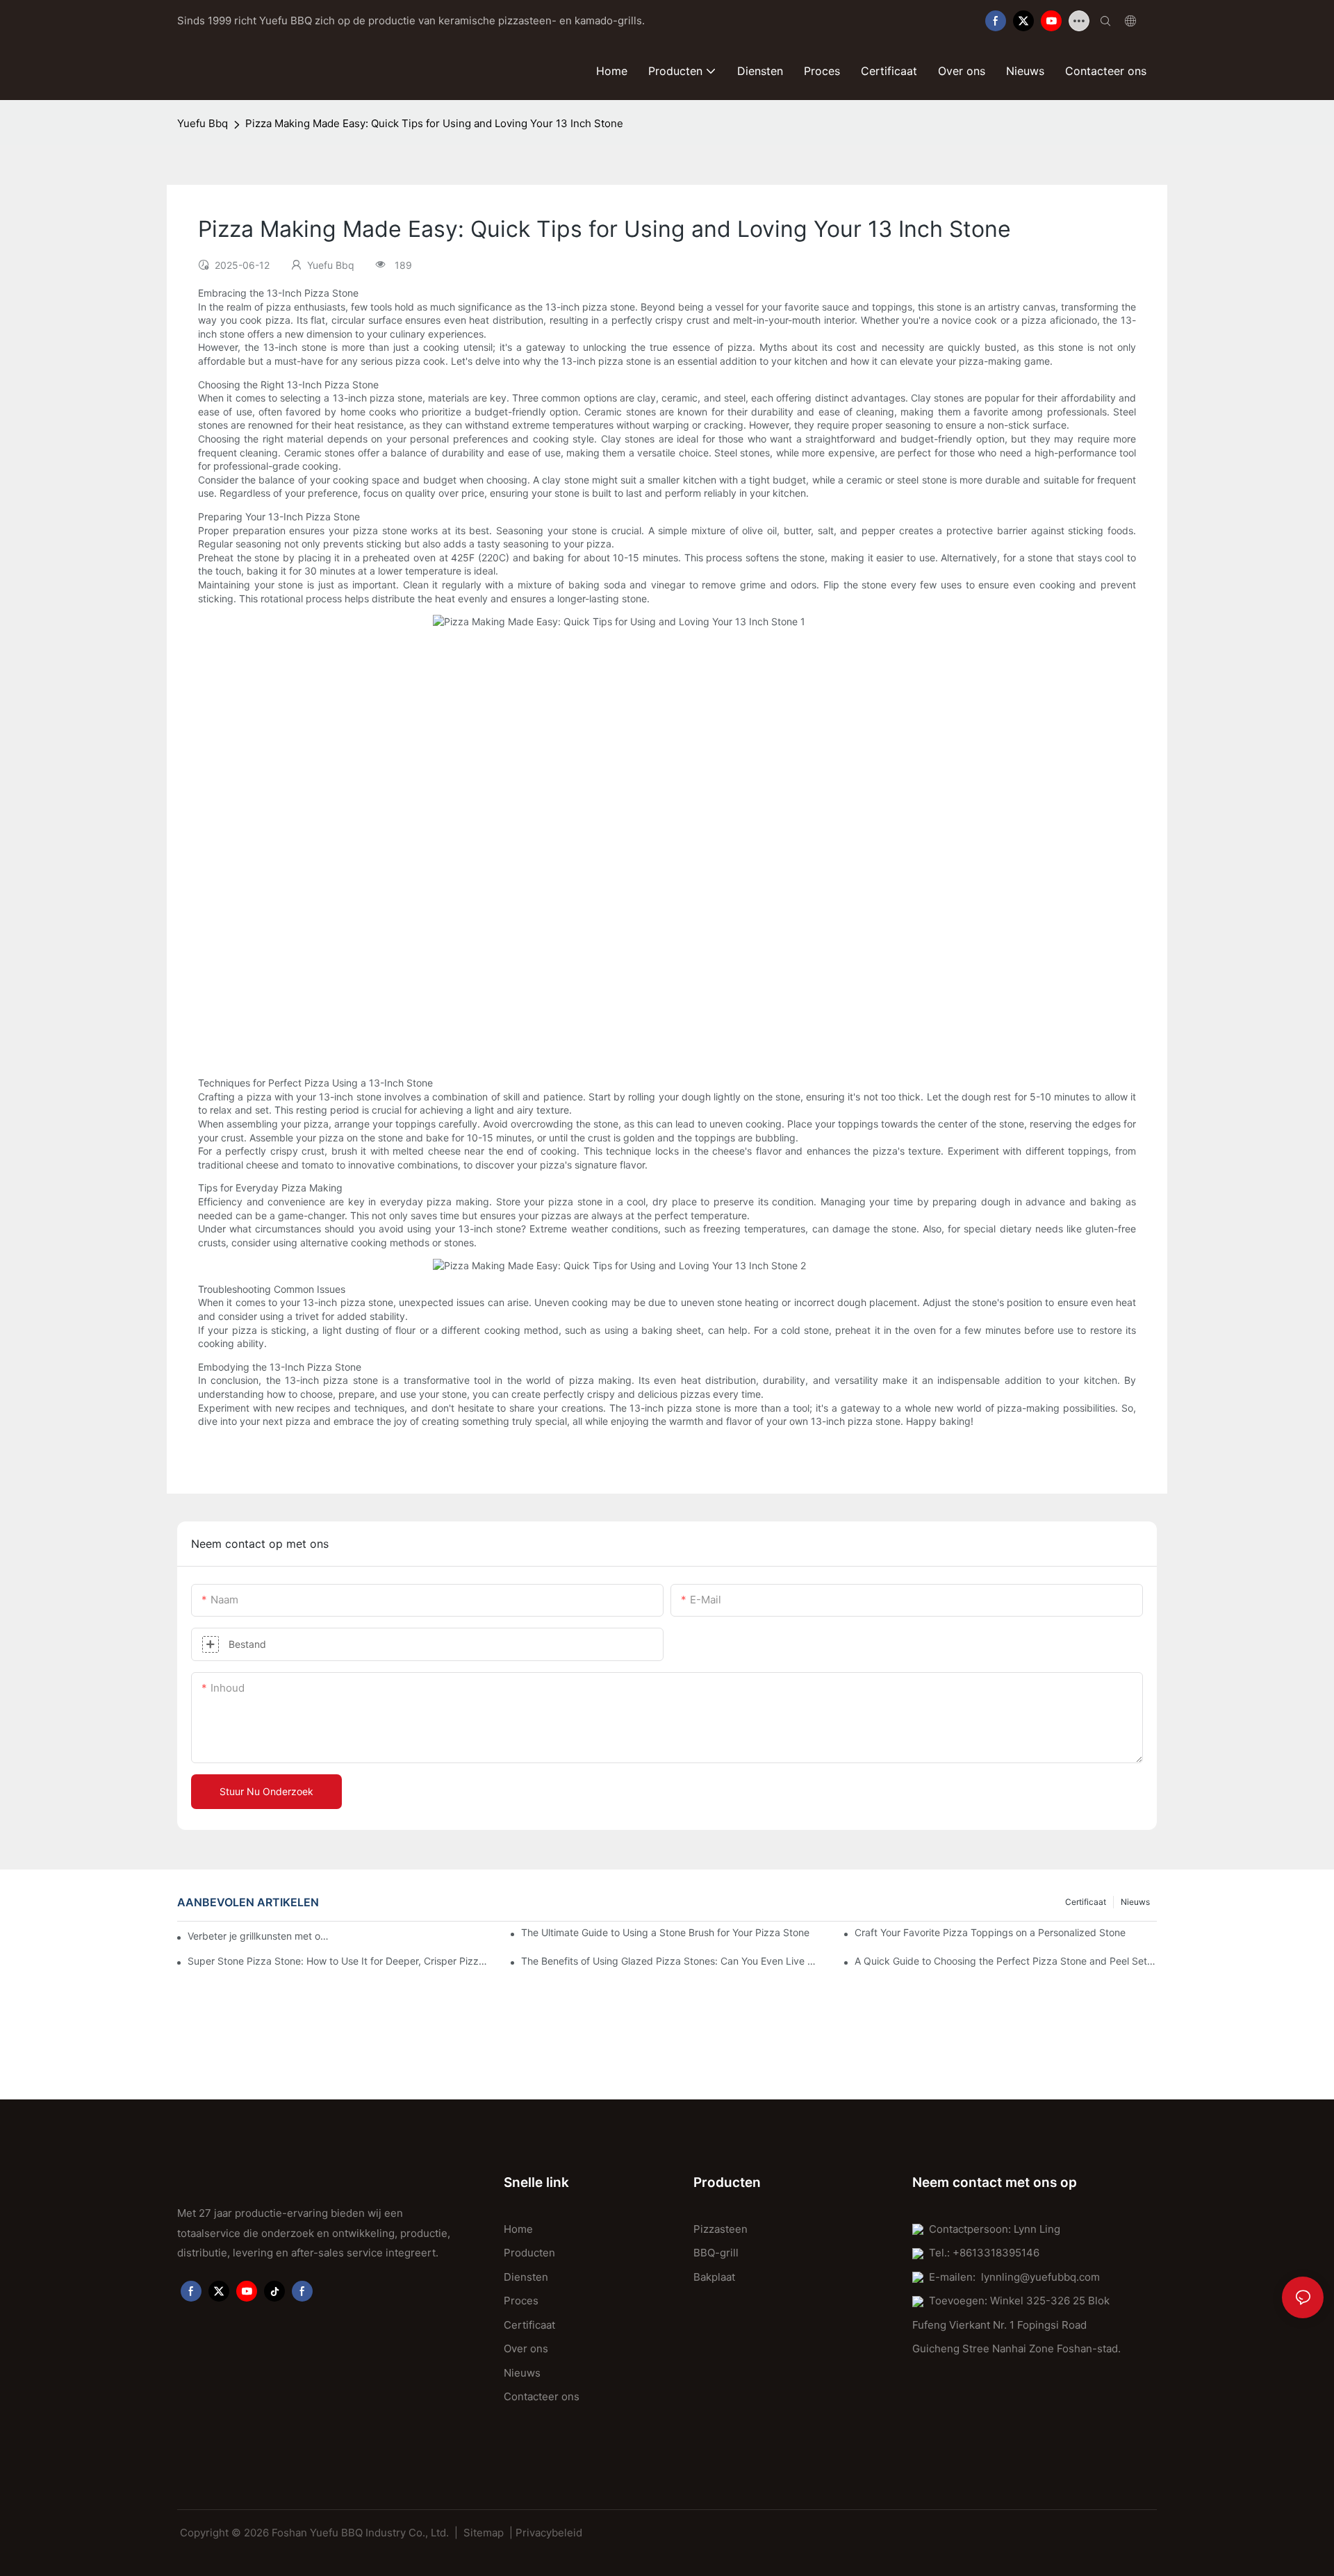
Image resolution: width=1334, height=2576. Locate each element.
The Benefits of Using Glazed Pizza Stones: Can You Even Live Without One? (672, 1961)
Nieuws (1135, 1902)
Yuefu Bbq (203, 123)
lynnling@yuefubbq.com (1040, 2277)
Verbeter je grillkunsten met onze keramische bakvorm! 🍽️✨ (261, 1936)
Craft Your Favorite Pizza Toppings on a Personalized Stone (990, 1932)
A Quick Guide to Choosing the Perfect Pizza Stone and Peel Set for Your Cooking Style (1006, 1961)
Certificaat (1086, 1902)
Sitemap (484, 2533)
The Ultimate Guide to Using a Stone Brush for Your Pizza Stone (665, 1932)
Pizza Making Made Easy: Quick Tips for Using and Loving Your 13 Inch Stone (434, 123)
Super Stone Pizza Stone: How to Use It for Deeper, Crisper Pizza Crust (339, 1961)
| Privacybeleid (546, 2533)
